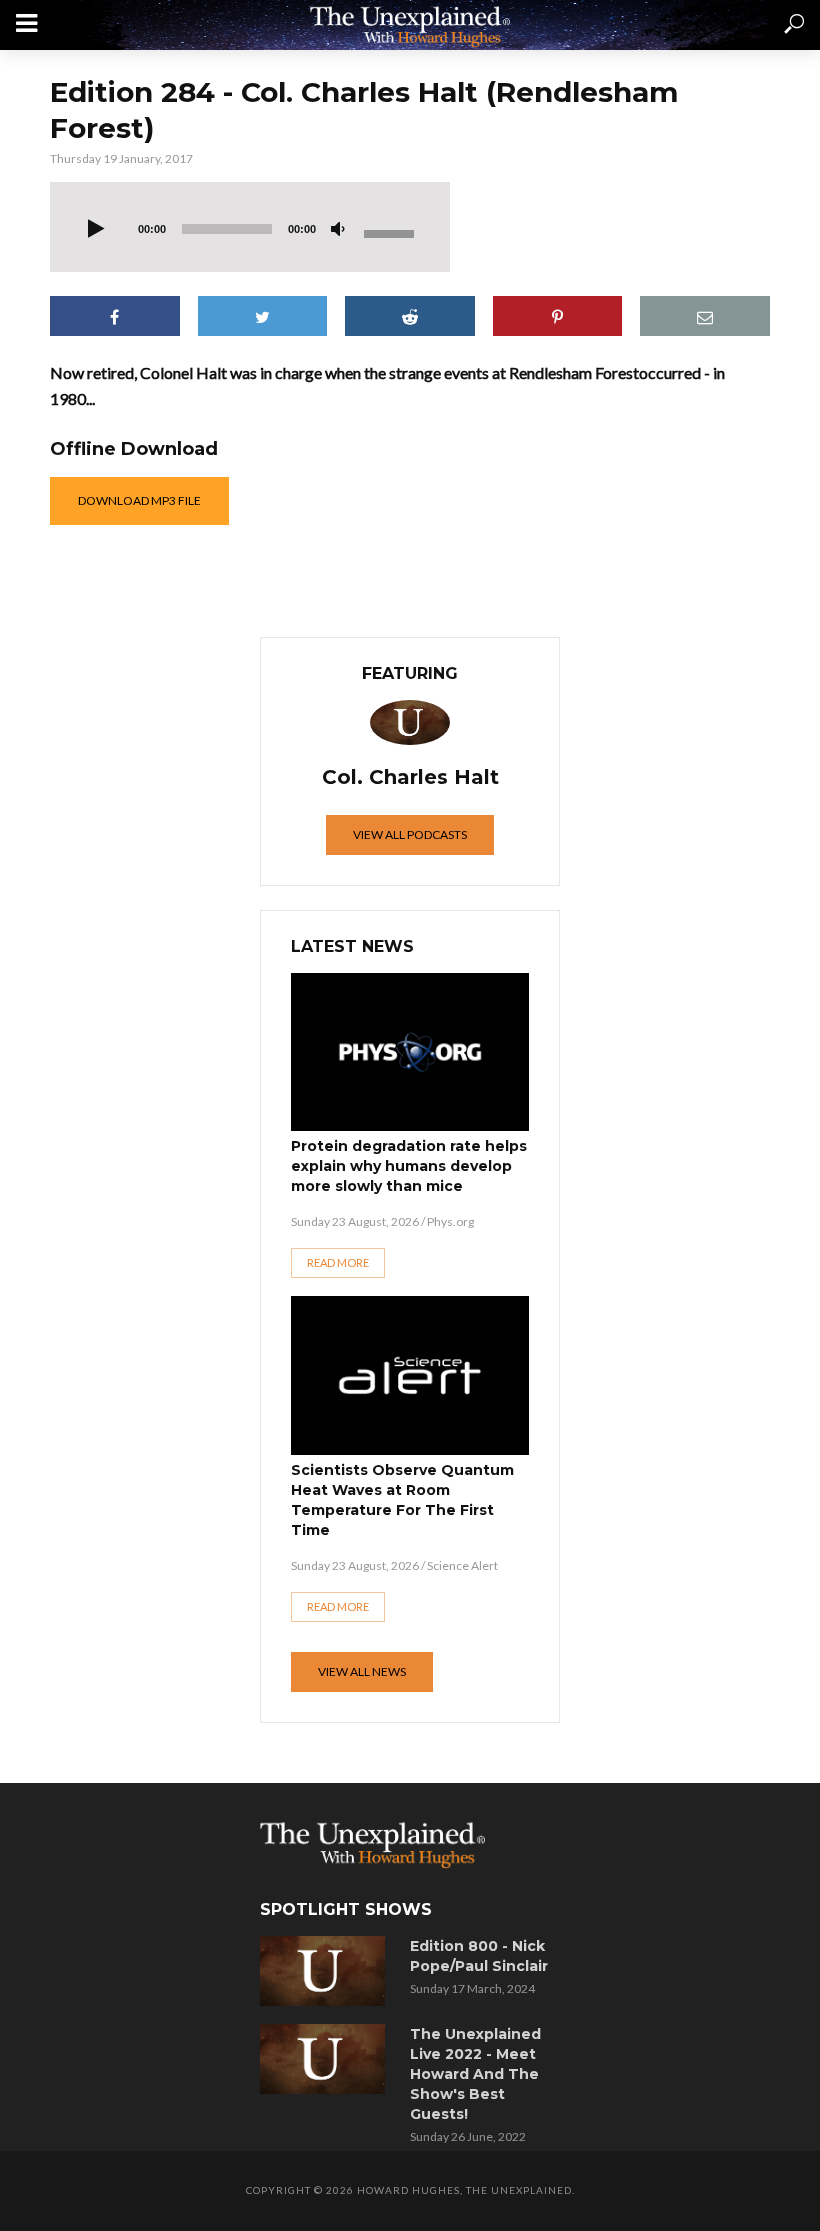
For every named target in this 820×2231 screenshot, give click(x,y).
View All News (362, 1671)
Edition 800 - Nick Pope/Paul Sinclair (479, 1956)
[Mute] (338, 230)
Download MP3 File (139, 500)
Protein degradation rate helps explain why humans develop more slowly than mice (409, 1166)
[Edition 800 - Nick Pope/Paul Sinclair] (327, 1971)
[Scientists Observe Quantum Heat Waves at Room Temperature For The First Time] (410, 1375)
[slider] (392, 232)
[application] (250, 227)
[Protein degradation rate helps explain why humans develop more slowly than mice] (410, 1052)
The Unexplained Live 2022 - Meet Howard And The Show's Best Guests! (475, 2074)
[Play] (96, 230)
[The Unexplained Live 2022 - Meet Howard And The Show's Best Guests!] (327, 2059)
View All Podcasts (410, 834)
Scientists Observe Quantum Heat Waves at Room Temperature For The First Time (402, 1500)
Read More (338, 1262)
